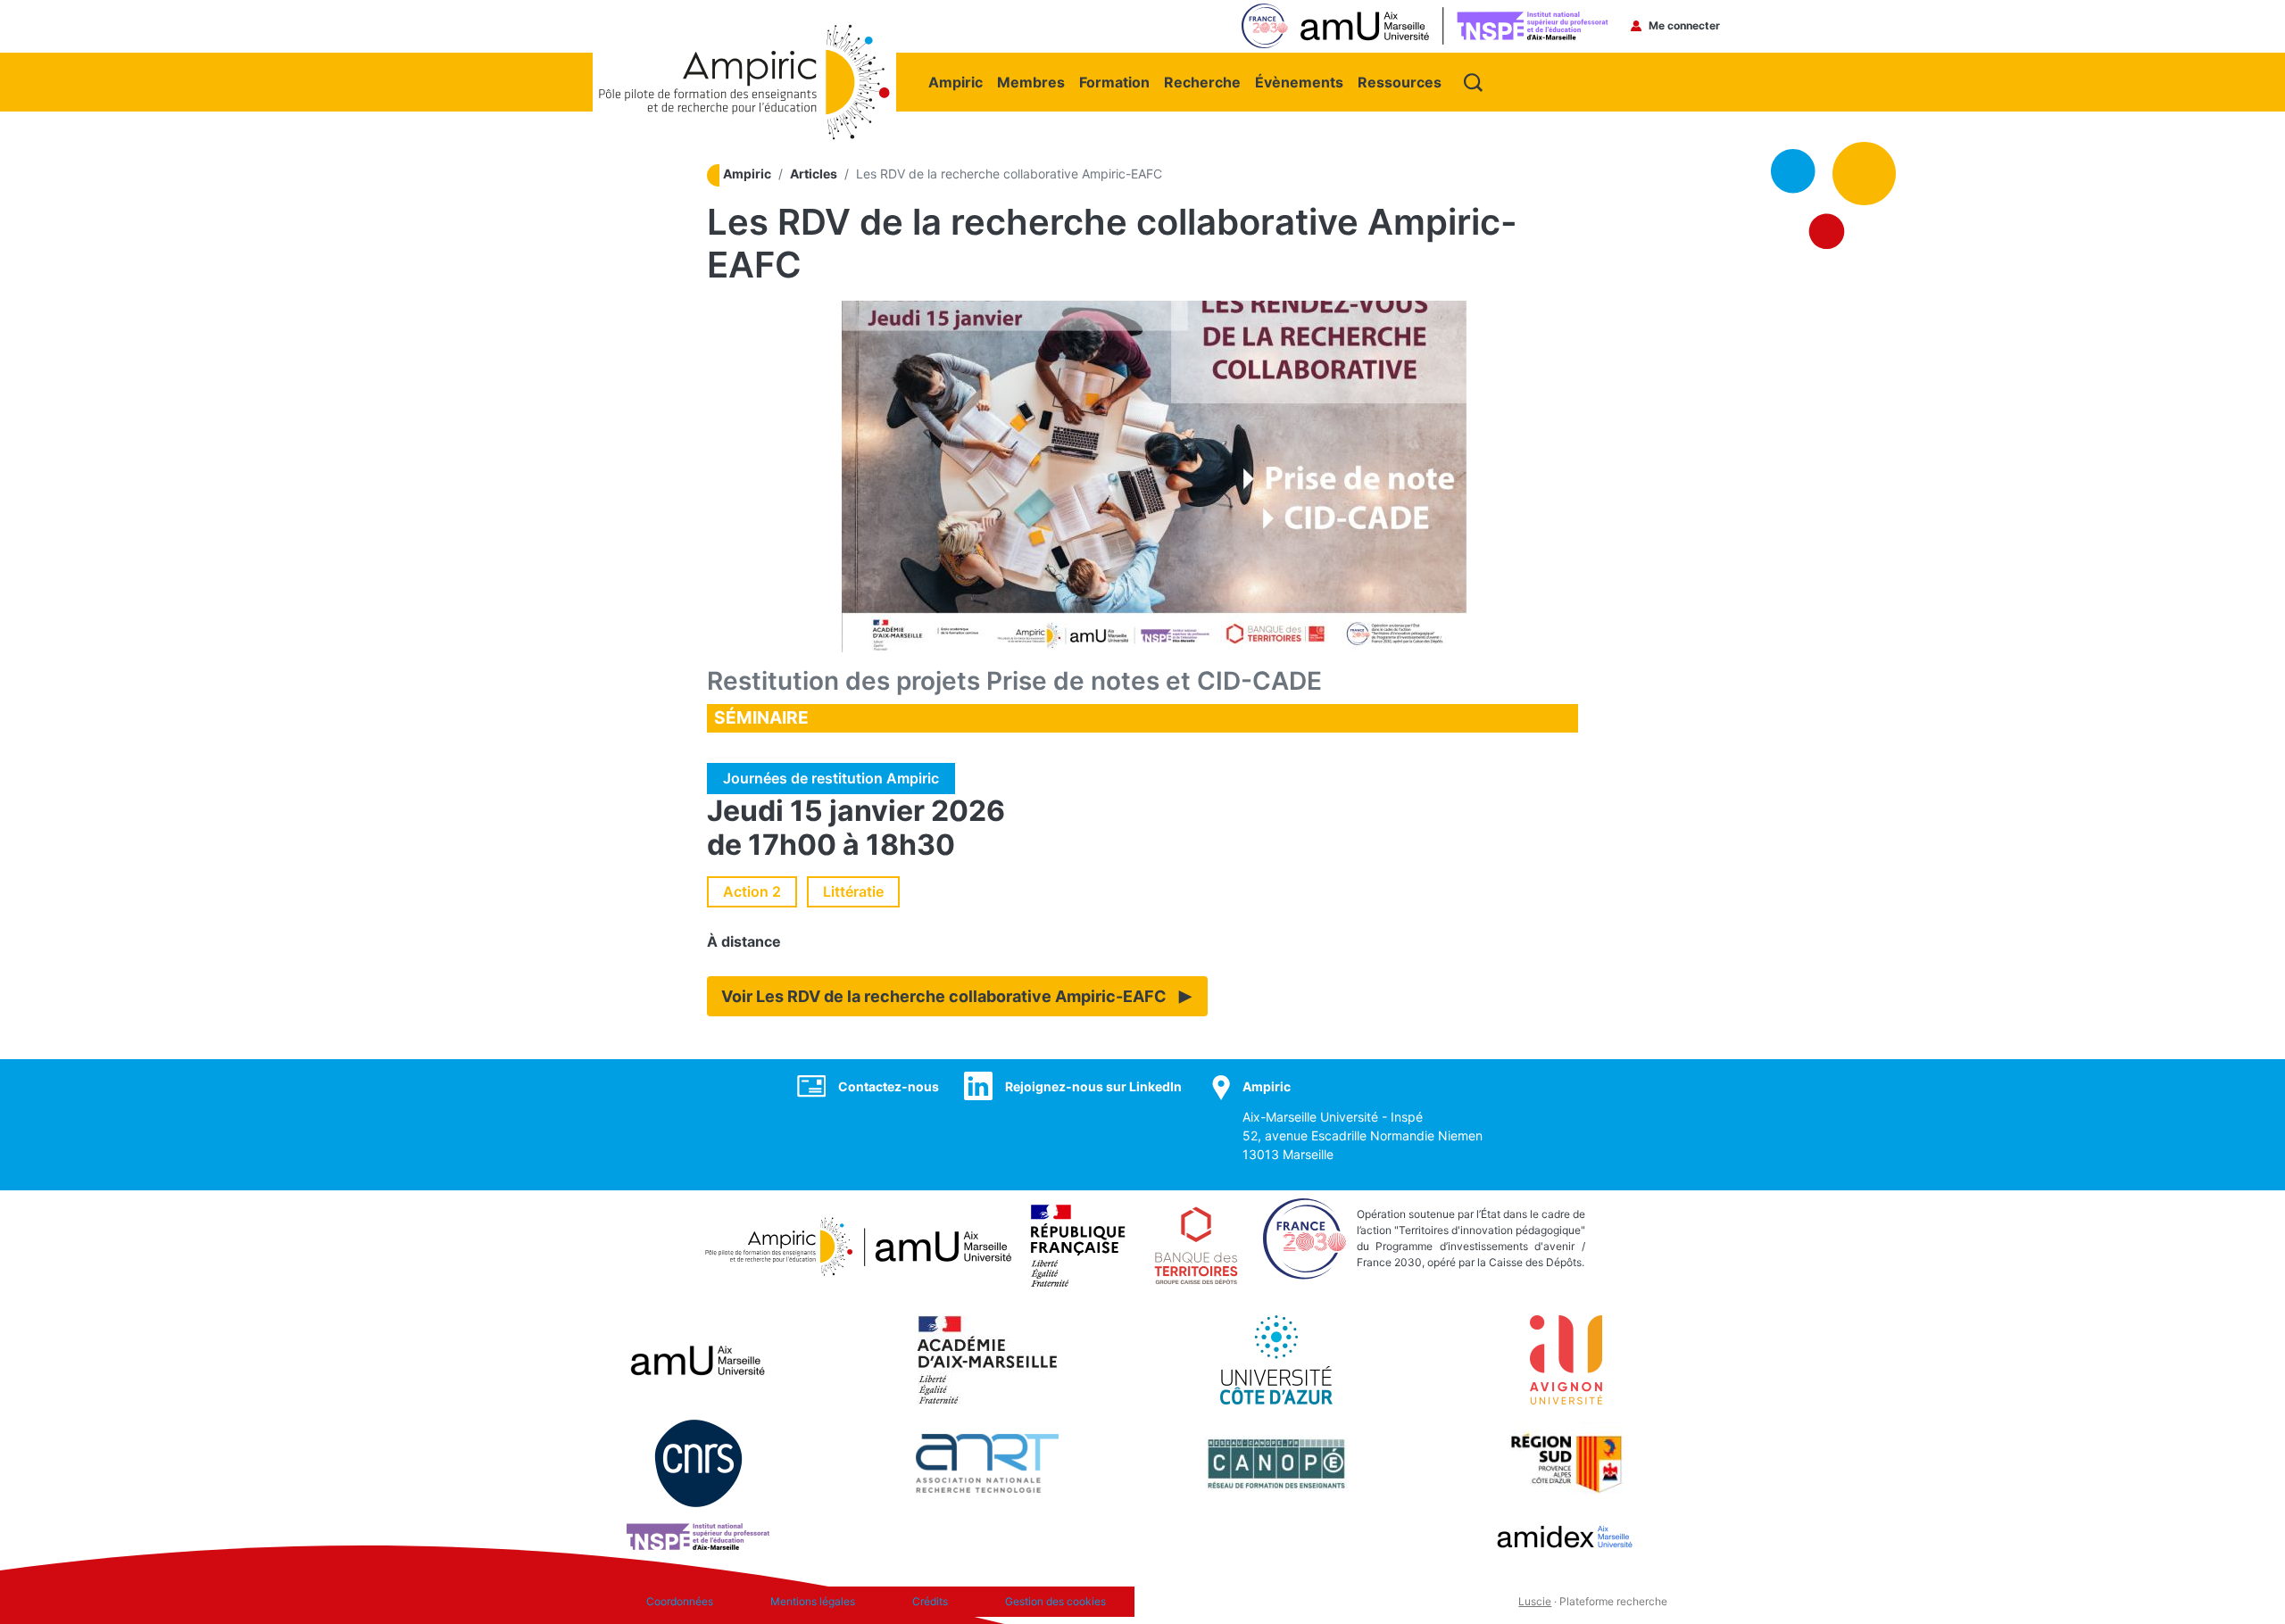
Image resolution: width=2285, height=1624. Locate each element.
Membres (1031, 82)
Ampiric (956, 82)
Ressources (1400, 82)
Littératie (853, 891)
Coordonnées (680, 1601)
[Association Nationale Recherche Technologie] (987, 1462)
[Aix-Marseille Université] (698, 1359)
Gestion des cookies (1055, 1601)
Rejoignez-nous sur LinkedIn (1093, 1086)
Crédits (930, 1601)
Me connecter (1684, 25)
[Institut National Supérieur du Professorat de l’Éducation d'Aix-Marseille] (698, 1536)
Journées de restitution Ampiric (831, 778)
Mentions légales (813, 1601)
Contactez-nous (889, 1086)
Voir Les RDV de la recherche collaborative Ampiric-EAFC (944, 996)
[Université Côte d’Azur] (1276, 1359)
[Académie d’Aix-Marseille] (988, 1359)
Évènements (1299, 82)
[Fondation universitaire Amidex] (1566, 1536)
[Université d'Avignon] (1566, 1359)
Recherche (1202, 82)
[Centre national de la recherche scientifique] (698, 1462)
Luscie (1535, 1601)
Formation (1114, 82)
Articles (814, 174)
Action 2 (752, 891)
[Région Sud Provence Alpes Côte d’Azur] (1566, 1462)
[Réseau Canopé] (1276, 1462)
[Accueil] (744, 33)
